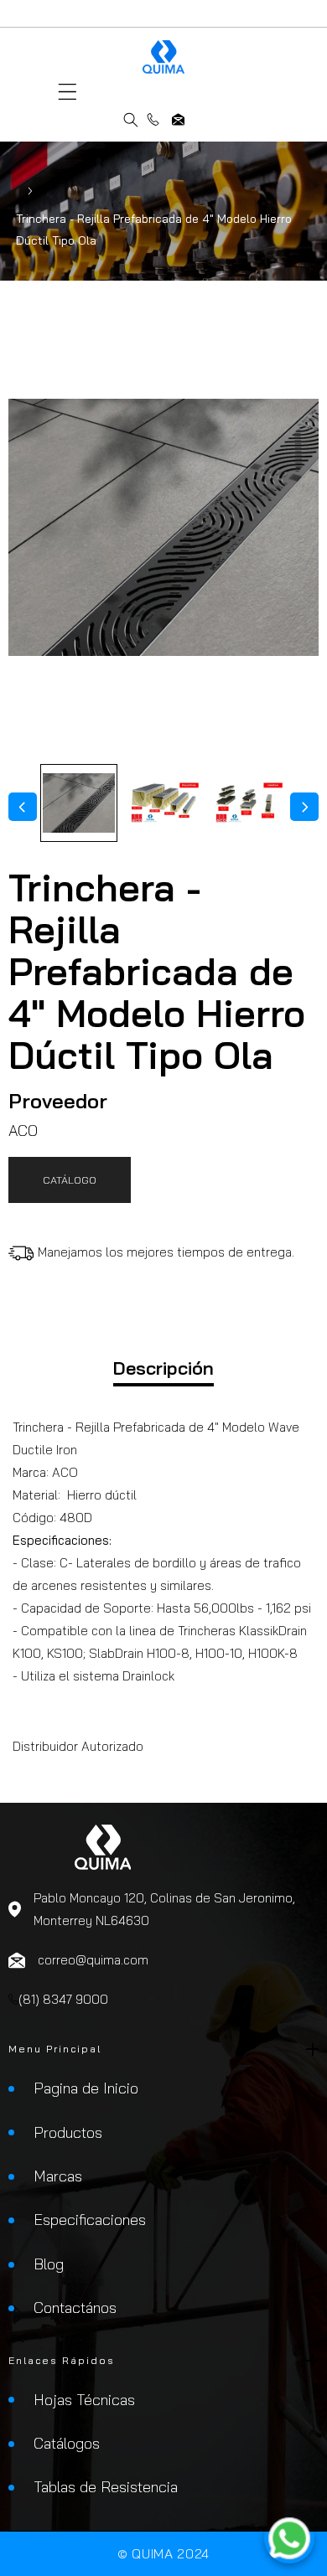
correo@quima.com (178, 119)
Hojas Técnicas (84, 2400)
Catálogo (70, 1180)
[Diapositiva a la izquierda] (23, 807)
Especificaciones (90, 2220)
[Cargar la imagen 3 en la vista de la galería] (248, 803)
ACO (23, 1131)
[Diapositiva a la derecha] (304, 807)
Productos (68, 2132)
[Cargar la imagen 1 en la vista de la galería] (79, 803)
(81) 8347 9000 (153, 119)
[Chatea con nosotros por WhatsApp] (289, 2538)
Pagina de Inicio (86, 2088)
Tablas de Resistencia (106, 2487)
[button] (67, 92)
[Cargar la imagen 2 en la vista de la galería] (163, 803)
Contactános (75, 2308)
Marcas (58, 2176)
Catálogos (67, 2443)
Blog (49, 2264)
